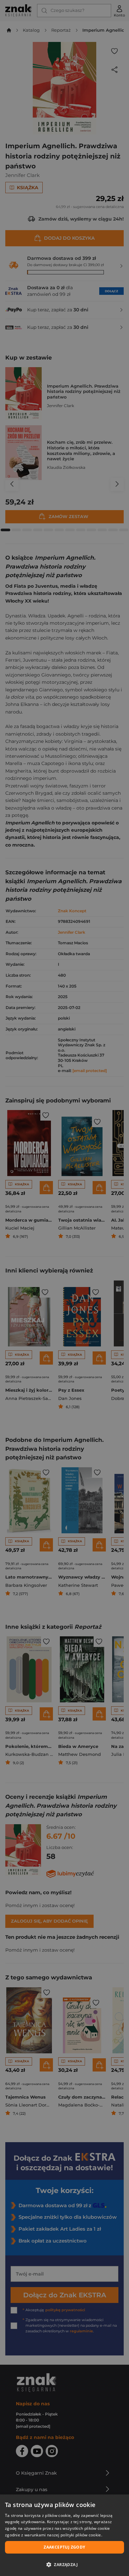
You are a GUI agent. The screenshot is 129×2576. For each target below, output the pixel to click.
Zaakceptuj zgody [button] (64, 2547)
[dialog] (64, 2535)
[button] (64, 2564)
